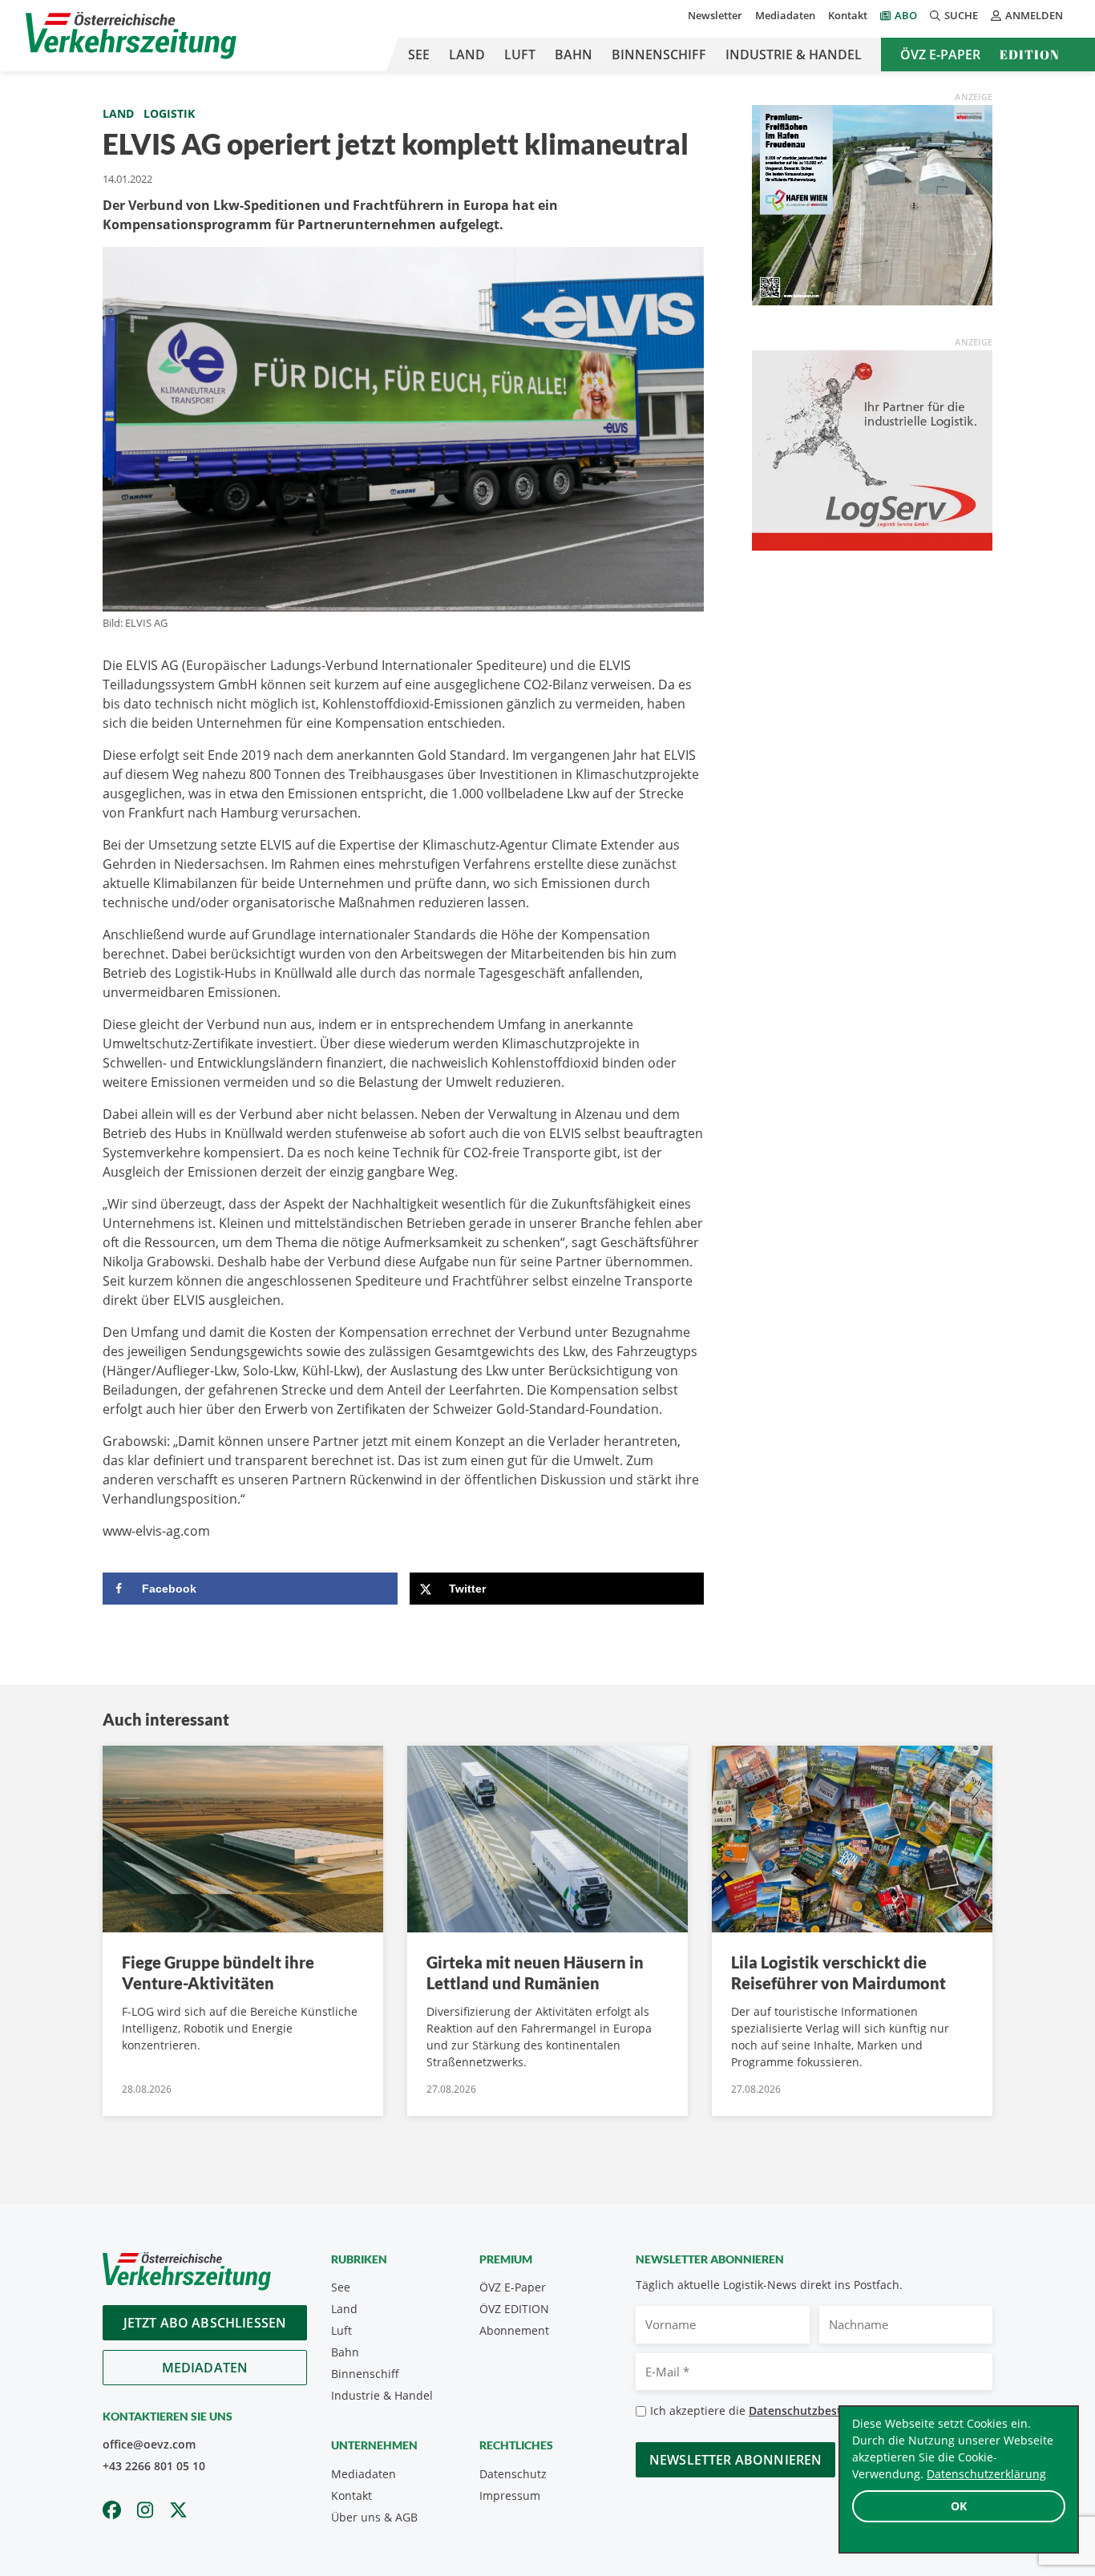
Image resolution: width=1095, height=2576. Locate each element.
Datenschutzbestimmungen (824, 2410)
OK (959, 2506)
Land (467, 55)
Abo (906, 15)
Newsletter (715, 15)
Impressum (510, 2495)
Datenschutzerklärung (986, 2474)
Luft (520, 55)
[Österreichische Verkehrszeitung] (131, 36)
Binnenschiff (659, 55)
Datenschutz (513, 2474)
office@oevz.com (149, 2444)
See (419, 55)
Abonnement (514, 2330)
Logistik (169, 113)
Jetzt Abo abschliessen (205, 2323)
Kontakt (848, 15)
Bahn (574, 55)
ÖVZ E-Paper (940, 55)
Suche (961, 15)
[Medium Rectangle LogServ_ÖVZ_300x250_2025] (872, 449)
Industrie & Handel (794, 55)
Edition (1030, 55)
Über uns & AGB (374, 2517)
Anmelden (1034, 15)
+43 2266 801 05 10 (154, 2466)
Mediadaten (785, 15)
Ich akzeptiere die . (780, 2410)
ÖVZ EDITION (514, 2309)
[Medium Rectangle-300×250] (872, 204)
